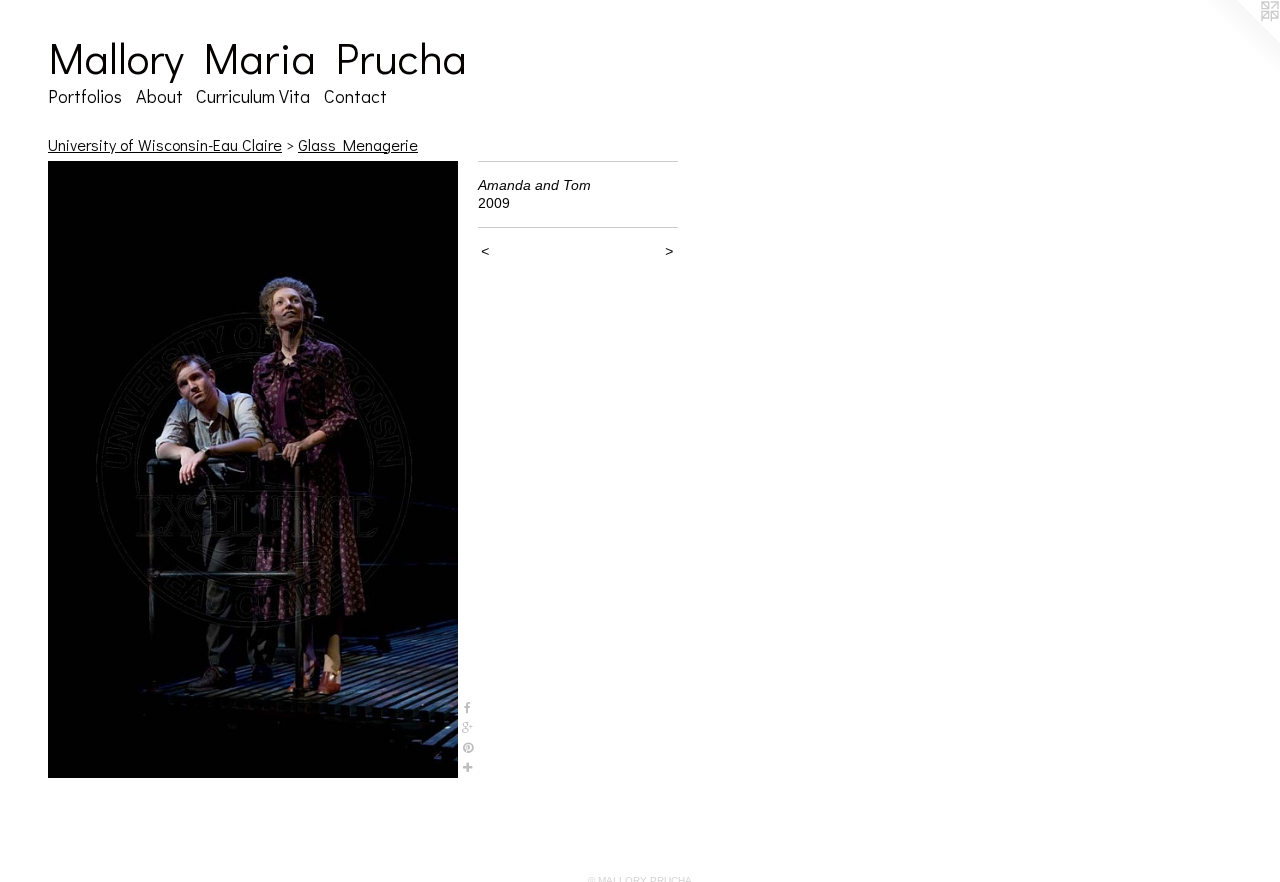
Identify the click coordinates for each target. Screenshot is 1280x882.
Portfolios (85, 96)
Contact (355, 96)
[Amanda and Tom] (253, 469)
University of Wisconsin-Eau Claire (165, 144)
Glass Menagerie (358, 144)
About (159, 96)
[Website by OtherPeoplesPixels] (1240, 40)
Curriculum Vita (253, 96)
